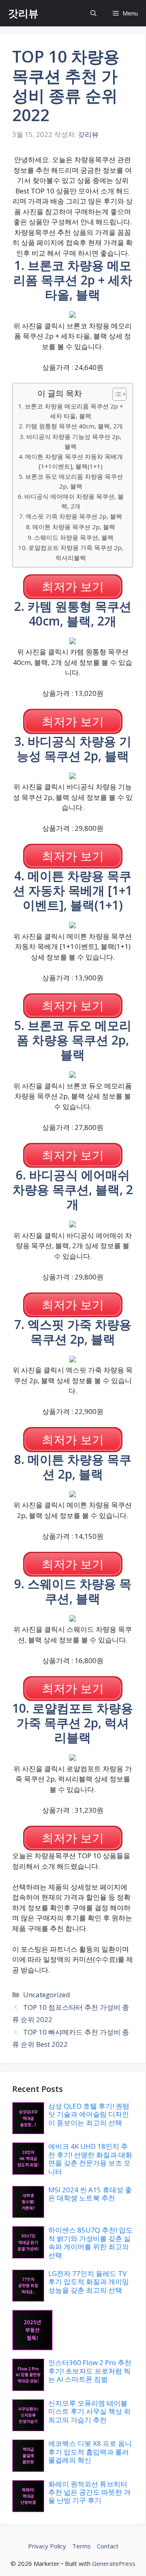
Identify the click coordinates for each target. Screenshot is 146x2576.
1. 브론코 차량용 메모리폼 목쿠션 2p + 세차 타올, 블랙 (71, 411)
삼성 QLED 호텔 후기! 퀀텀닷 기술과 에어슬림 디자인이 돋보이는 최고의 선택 (89, 2114)
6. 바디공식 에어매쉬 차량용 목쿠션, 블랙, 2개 (71, 501)
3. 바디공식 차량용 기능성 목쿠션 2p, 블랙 (71, 442)
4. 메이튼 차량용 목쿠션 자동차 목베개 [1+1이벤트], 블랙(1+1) (71, 462)
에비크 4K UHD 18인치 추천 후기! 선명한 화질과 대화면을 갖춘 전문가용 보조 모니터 (90, 2159)
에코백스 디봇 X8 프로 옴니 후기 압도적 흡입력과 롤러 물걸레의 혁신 (90, 2452)
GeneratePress (114, 2563)
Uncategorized (47, 1995)
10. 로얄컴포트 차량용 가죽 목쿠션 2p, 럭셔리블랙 (71, 553)
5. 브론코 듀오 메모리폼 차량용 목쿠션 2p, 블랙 (71, 481)
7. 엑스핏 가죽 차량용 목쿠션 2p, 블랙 (71, 516)
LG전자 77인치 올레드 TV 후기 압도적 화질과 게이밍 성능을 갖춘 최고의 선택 (89, 2282)
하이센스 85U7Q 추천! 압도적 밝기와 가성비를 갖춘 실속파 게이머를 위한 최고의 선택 (90, 2242)
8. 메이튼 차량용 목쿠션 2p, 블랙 (71, 527)
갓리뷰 (23, 13)
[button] (93, 13)
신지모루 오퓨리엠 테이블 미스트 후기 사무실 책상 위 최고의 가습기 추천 (89, 2411)
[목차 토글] (115, 394)
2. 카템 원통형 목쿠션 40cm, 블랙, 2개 (71, 426)
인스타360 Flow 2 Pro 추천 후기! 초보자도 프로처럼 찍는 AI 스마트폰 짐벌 (90, 2371)
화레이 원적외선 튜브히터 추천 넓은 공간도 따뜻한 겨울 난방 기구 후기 (89, 2492)
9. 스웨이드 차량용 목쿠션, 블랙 (71, 537)
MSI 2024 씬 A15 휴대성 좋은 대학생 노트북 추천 (90, 2194)
